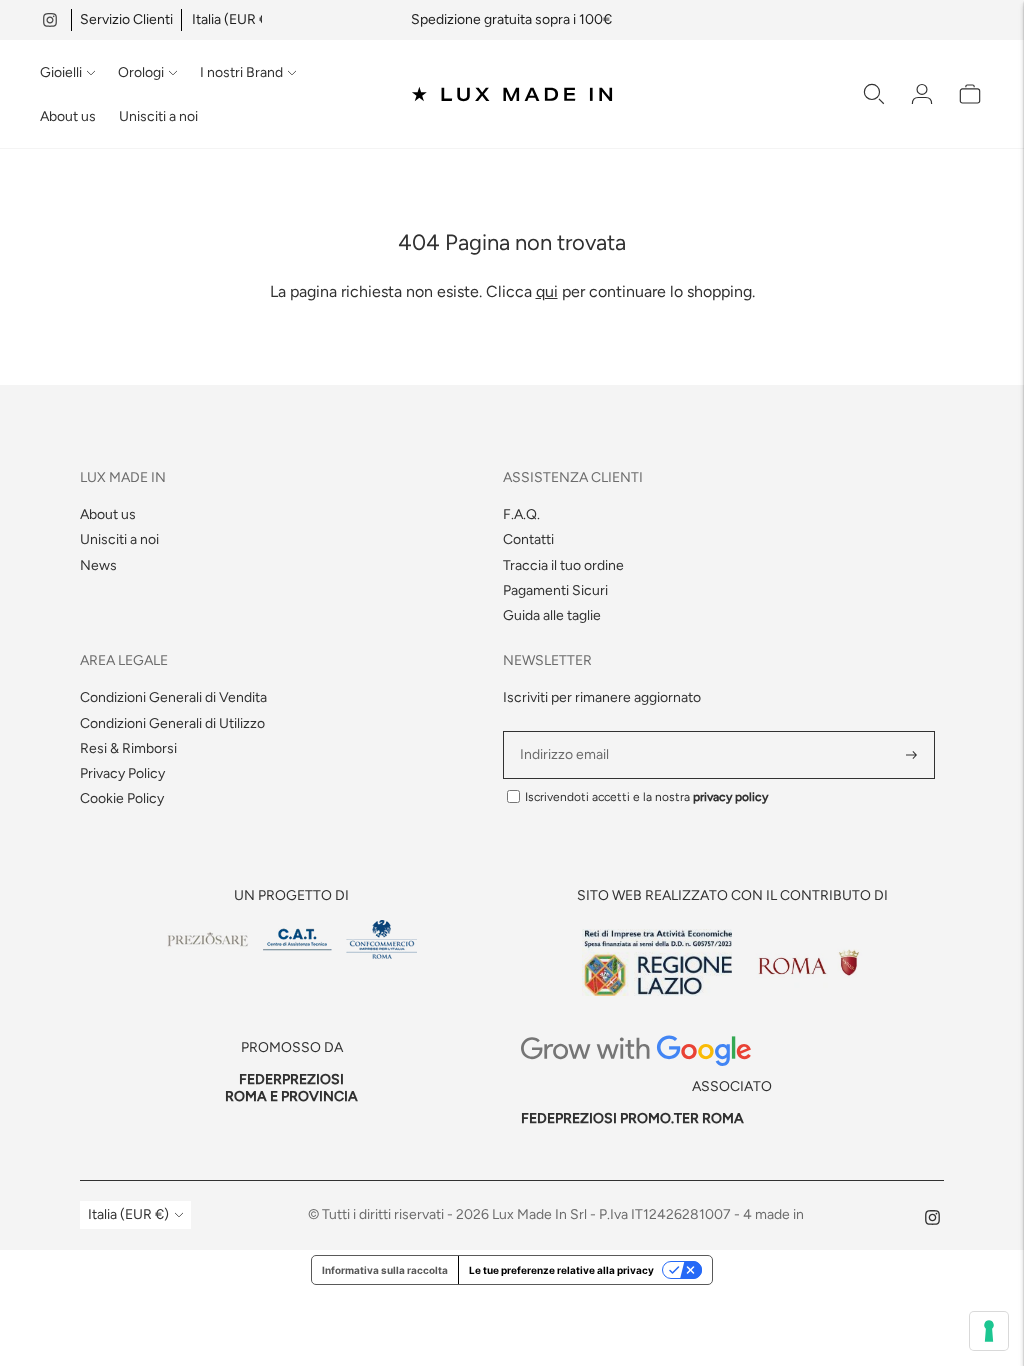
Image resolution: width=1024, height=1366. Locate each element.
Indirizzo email (567, 731)
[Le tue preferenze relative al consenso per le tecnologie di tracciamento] (989, 1331)
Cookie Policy (122, 798)
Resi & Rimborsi (128, 748)
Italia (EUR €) (232, 19)
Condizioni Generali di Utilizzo (172, 723)
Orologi (141, 72)
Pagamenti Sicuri (555, 590)
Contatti (528, 539)
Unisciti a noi (158, 116)
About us (68, 116)
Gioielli (61, 72)
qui (547, 291)
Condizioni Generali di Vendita (173, 697)
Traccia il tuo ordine (563, 565)
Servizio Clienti (126, 19)
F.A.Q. (521, 514)
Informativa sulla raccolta (385, 1270)
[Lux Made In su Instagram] (50, 20)
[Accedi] (922, 94)
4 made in (773, 1214)
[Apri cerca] (874, 94)
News (98, 565)
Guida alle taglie (552, 615)
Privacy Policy (122, 773)
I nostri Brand (241, 72)
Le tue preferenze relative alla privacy (561, 1270)
